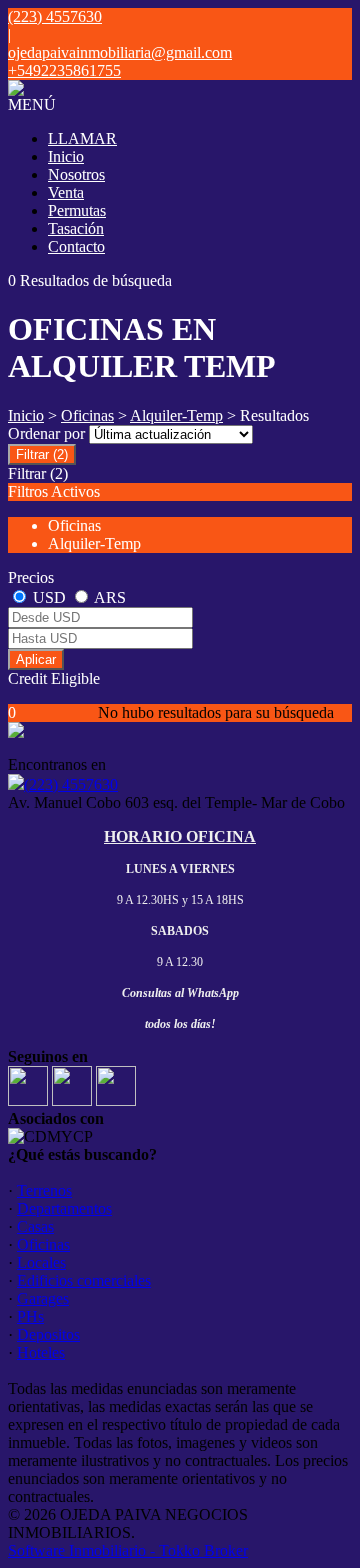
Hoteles (41, 1352)
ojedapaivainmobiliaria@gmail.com (120, 52)
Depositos (48, 1334)
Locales (41, 1262)
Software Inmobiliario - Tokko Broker (128, 1550)
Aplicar (36, 659)
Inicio (66, 156)
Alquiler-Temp (176, 415)
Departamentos (64, 1208)
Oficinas (87, 415)
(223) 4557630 (71, 784)
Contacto (76, 246)
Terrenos (44, 1190)
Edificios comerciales (84, 1280)
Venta (66, 192)
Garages (43, 1298)
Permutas (77, 210)
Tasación (76, 228)
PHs (30, 1316)
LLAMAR (82, 138)
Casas (35, 1226)
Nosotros (76, 174)
